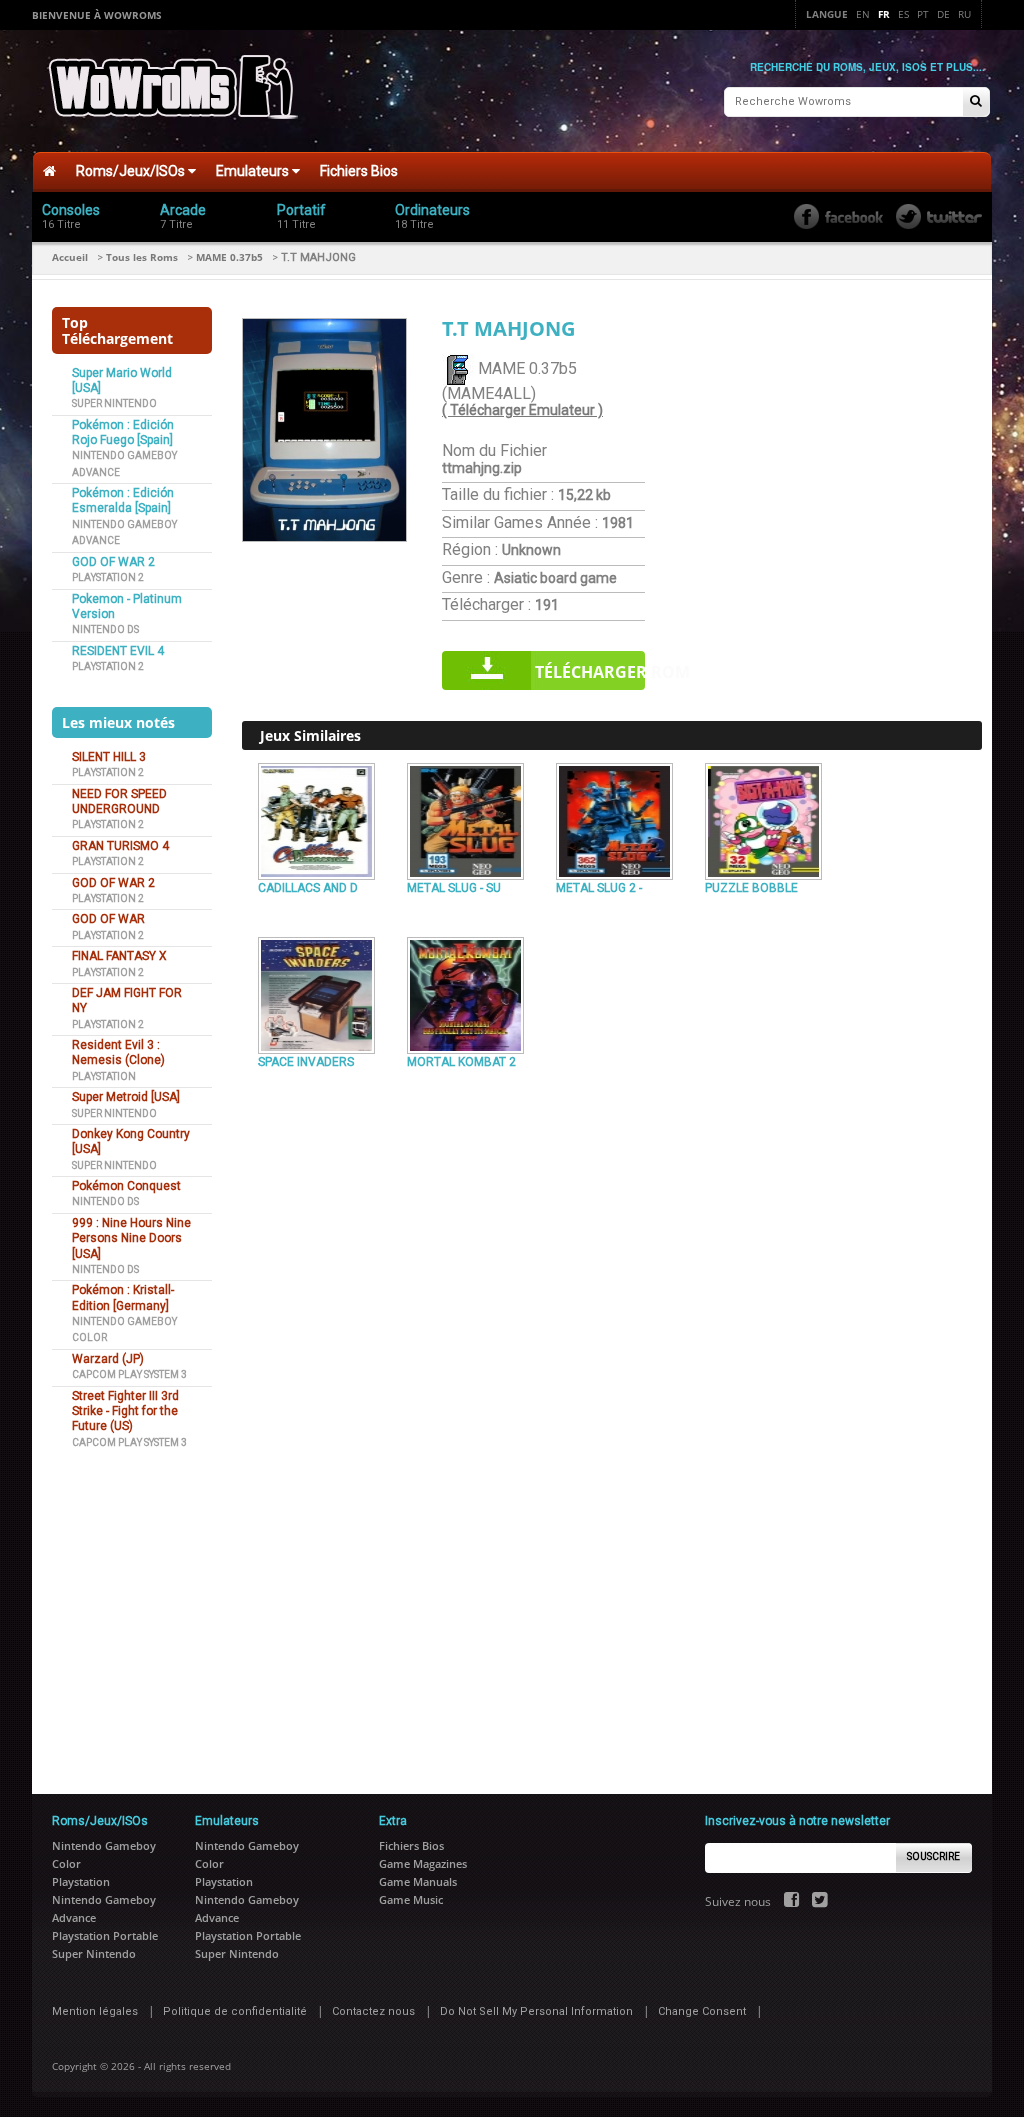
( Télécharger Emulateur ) (522, 410)
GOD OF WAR (108, 919)
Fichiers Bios (359, 171)
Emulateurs (254, 171)
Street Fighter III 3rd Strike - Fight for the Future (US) (125, 1411)
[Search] (976, 102)
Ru (964, 14)
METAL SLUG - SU (454, 888)
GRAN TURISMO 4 (120, 846)
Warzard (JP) (108, 1359)
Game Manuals (418, 1881)
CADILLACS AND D (308, 888)
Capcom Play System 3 (129, 1374)
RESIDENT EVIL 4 (118, 651)
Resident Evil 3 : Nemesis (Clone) (118, 1052)
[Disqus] (612, 1349)
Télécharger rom (590, 672)
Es (903, 14)
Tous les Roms (142, 257)
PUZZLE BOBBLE (751, 888)
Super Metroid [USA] (126, 1097)
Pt (923, 14)
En (863, 14)
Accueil (70, 257)
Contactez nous (373, 2011)
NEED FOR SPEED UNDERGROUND (119, 801)
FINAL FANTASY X (119, 956)
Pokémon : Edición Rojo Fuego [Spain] (123, 432)
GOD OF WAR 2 (113, 562)
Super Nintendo (114, 403)
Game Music (411, 1899)
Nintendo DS (105, 629)
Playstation (104, 1076)
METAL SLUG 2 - (599, 888)
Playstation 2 (108, 577)
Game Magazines (423, 1863)
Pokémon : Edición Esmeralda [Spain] (123, 500)
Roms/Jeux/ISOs (132, 171)
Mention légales (95, 2011)
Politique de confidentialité (235, 2011)
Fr (884, 14)
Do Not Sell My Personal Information (536, 2011)
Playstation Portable (105, 1935)
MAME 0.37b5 (229, 257)
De (943, 14)
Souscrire (933, 1856)
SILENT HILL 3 (109, 757)
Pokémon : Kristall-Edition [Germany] (123, 1297)
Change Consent (702, 2011)
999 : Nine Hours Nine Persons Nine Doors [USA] (131, 1238)
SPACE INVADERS (306, 1062)
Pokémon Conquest (126, 1186)
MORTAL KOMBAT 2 (461, 1062)
